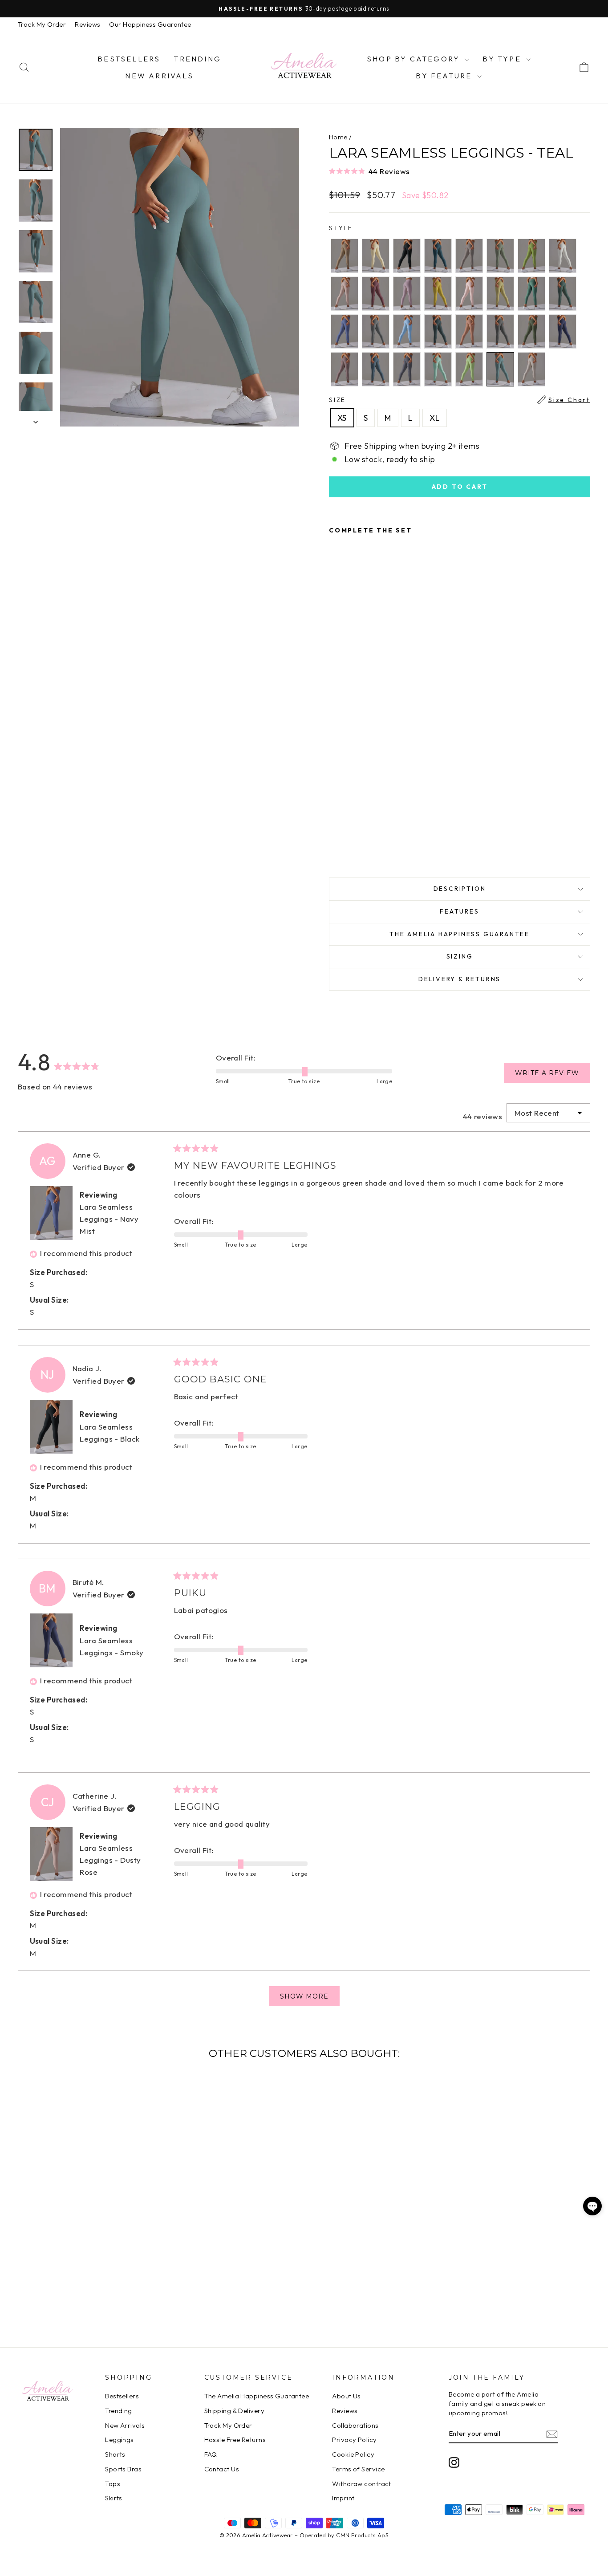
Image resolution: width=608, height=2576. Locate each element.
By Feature (445, 76)
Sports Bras (123, 2469)
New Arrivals (159, 76)
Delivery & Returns (460, 979)
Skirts (114, 2498)
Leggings (120, 2440)
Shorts (115, 2454)
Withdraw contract (362, 2484)
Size (460, 400)
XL (435, 418)
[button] (460, 171)
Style (341, 228)
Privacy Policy (354, 2440)
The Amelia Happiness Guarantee (460, 934)
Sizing (460, 956)
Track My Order (42, 24)
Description (460, 889)
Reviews (87, 24)
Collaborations (355, 2425)
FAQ (211, 2454)
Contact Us (222, 2469)
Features (459, 911)
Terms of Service (358, 2469)
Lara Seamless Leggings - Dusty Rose (110, 1860)
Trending (197, 59)
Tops (113, 2484)
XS (342, 418)
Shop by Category (415, 59)
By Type (503, 59)
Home (338, 137)
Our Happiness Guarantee (150, 24)
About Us (347, 2396)
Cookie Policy (353, 2454)
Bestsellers (129, 59)
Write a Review (553, 1076)
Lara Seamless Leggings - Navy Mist (109, 1219)
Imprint (343, 2498)
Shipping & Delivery (235, 2411)
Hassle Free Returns (235, 2440)
